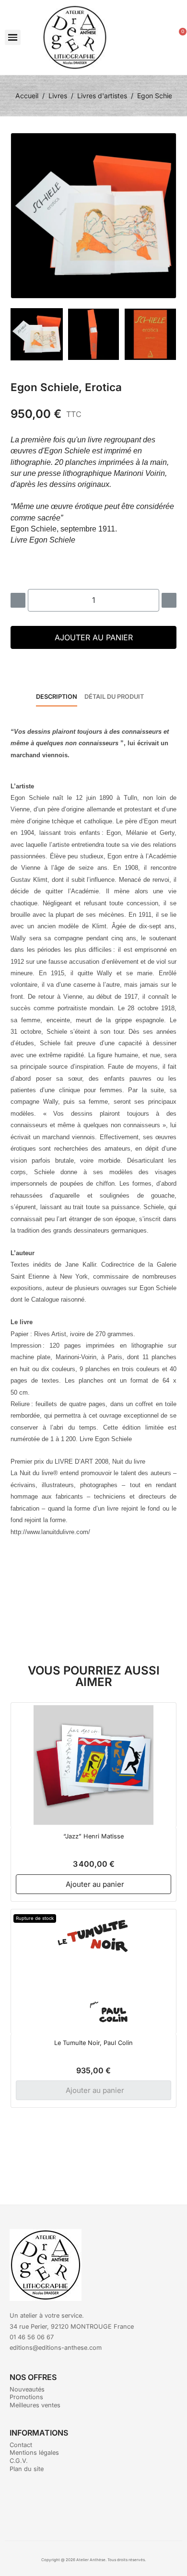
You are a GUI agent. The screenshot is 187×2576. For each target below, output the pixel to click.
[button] (13, 38)
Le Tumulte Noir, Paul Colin (93, 2043)
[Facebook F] (81, 2504)
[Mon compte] (161, 38)
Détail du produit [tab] (114, 697)
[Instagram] (107, 2504)
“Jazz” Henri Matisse (93, 1836)
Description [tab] (57, 697)
